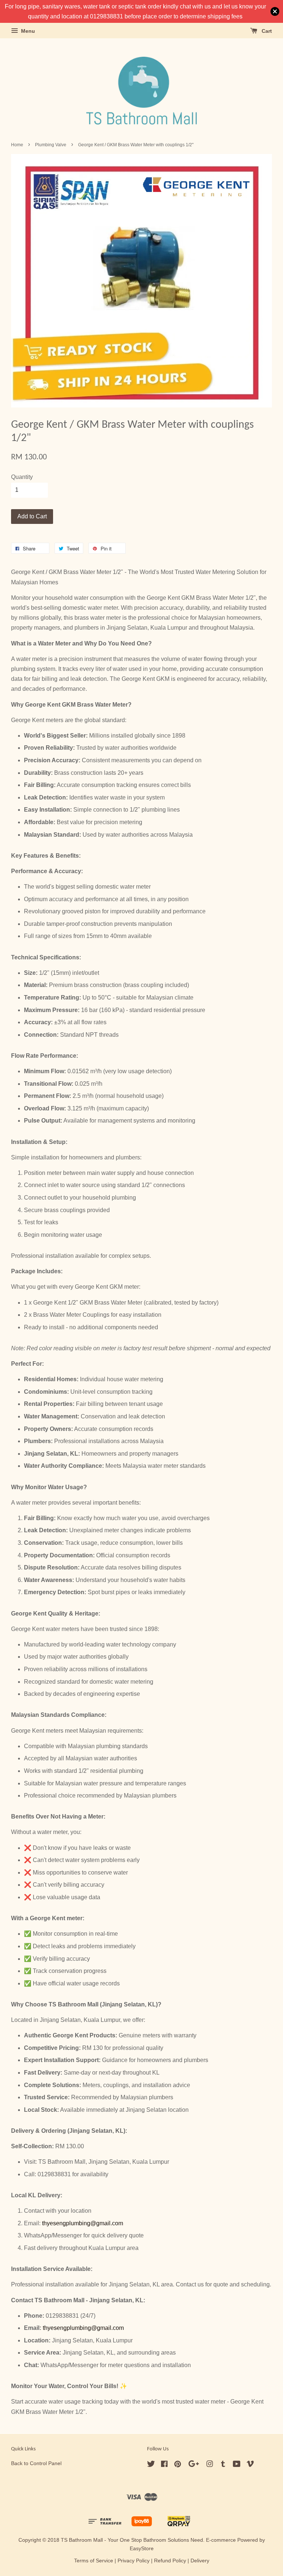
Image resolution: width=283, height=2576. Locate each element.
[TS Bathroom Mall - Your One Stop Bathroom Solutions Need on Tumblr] (223, 2465)
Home (17, 145)
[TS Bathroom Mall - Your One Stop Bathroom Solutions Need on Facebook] (164, 2465)
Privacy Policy (134, 2561)
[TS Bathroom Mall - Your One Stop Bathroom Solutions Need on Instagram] (210, 2465)
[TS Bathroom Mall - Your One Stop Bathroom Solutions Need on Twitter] (151, 2465)
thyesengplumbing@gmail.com (83, 2223)
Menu (27, 31)
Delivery (200, 2561)
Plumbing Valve (51, 145)
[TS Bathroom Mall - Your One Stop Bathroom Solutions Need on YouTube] (237, 2465)
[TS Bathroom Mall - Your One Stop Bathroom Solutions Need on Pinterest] (178, 2465)
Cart (266, 31)
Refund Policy (170, 2561)
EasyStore (142, 2549)
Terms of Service (94, 2561)
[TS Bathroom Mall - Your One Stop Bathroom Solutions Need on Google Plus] (194, 2465)
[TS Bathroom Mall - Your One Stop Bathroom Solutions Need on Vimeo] (250, 2465)
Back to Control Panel (36, 2463)
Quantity (22, 477)
